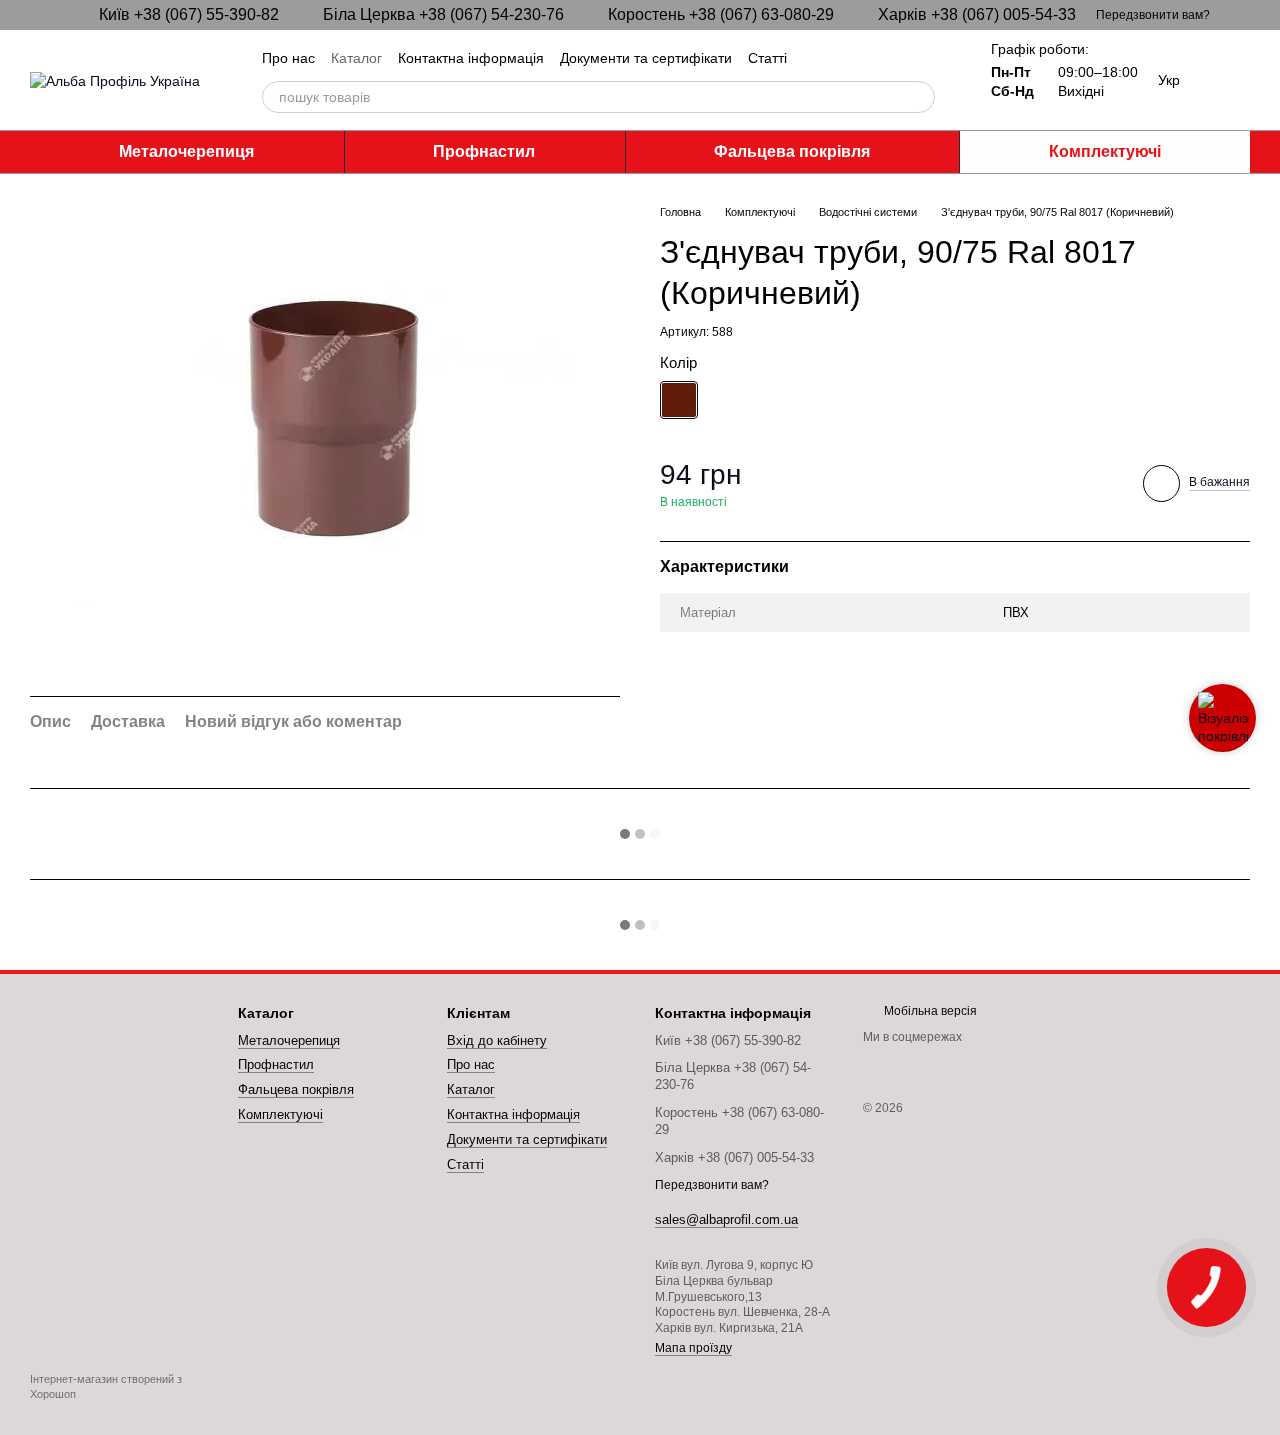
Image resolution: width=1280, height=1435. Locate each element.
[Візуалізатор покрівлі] (1222, 718)
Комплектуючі (1105, 151)
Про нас (288, 58)
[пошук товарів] (919, 97)
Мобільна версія (929, 1011)
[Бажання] (1234, 80)
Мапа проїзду (693, 1348)
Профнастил (484, 151)
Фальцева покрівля (792, 151)
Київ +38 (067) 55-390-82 (189, 15)
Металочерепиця (186, 151)
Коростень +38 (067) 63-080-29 (721, 15)
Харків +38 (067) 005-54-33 (977, 15)
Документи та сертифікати (646, 58)
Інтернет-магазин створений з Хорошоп (106, 1386)
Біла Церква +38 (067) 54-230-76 (443, 15)
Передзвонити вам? (1153, 15)
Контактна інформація (471, 58)
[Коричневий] (679, 400)
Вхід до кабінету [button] (497, 1040)
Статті (767, 58)
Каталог (356, 58)
